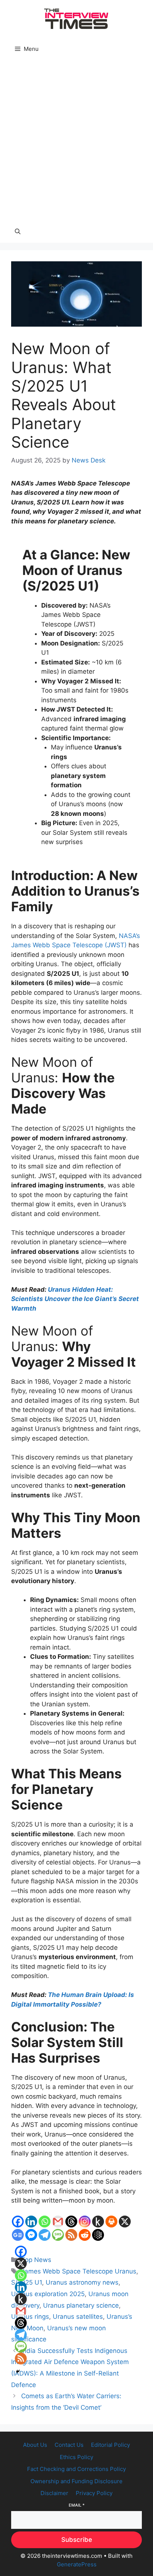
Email (77, 2505)
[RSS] (71, 2235)
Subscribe (77, 2540)
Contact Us (69, 2445)
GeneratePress (77, 2564)
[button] (18, 232)
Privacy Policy (94, 2493)
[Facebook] (18, 2222)
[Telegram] (45, 2235)
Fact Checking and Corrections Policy (76, 2469)
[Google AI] (98, 2235)
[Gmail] (58, 2222)
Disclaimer (54, 2493)
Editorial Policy (110, 2445)
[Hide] (18, 2371)
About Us (35, 2445)
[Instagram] (85, 2222)
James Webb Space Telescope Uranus (79, 2271)
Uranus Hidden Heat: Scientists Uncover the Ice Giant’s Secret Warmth (75, 1299)
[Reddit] (85, 2235)
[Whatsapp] (45, 2222)
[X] (125, 2222)
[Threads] (71, 2222)
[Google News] (18, 2235)
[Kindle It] (98, 2222)
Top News (36, 2260)
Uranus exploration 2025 (48, 2294)
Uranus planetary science (81, 2305)
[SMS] (58, 2235)
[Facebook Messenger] (31, 2235)
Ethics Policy (76, 2457)
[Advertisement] (76, 140)
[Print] (111, 2222)
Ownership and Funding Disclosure (76, 2481)
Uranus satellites (78, 2317)
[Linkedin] (31, 2222)
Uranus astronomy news (82, 2282)
